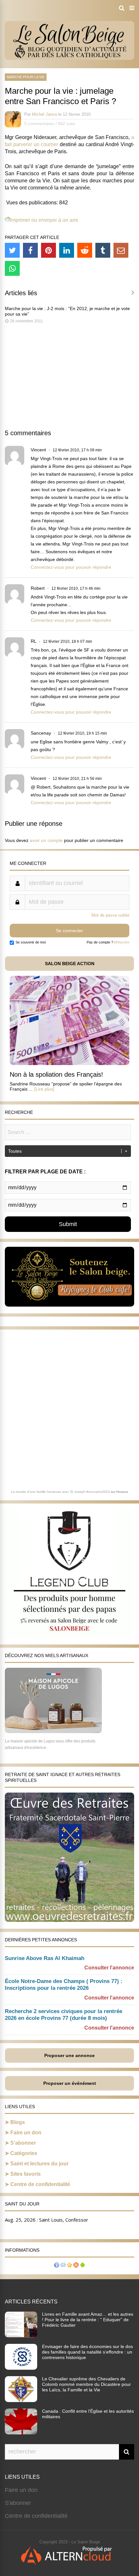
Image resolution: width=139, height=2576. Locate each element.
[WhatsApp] (12, 268)
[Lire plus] (44, 1089)
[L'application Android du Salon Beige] (82, 2266)
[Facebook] (30, 250)
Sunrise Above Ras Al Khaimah (45, 1958)
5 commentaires (39, 124)
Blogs (18, 2122)
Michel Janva (44, 114)
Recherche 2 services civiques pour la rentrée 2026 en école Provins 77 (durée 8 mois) (64, 2015)
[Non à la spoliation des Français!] (69, 1063)
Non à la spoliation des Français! (56, 1074)
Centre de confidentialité (40, 2184)
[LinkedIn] (67, 250)
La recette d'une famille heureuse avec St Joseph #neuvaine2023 (60, 1492)
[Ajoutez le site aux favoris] (69, 2266)
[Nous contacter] (63, 2266)
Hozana (122, 1492)
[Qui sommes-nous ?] (57, 2266)
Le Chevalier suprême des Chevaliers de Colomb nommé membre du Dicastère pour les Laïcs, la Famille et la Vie (86, 2384)
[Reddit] (85, 250)
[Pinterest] (48, 250)
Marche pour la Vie (26, 77)
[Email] (121, 250)
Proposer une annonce (69, 2055)
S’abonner (23, 2143)
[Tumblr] (103, 250)
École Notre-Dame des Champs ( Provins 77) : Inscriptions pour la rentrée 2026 (64, 1985)
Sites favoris (26, 2174)
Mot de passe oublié (110, 915)
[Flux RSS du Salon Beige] (76, 2266)
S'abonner (18, 2503)
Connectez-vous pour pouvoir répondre (71, 567)
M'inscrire (122, 942)
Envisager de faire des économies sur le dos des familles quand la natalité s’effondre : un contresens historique (87, 2352)
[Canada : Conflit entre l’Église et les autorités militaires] (21, 2432)
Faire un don (26, 2133)
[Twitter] (12, 250)
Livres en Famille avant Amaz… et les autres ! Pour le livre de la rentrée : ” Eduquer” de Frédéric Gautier (88, 2320)
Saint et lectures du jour (39, 2164)
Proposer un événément (70, 2083)
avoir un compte (46, 840)
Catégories (24, 2153)
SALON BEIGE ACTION (70, 964)
